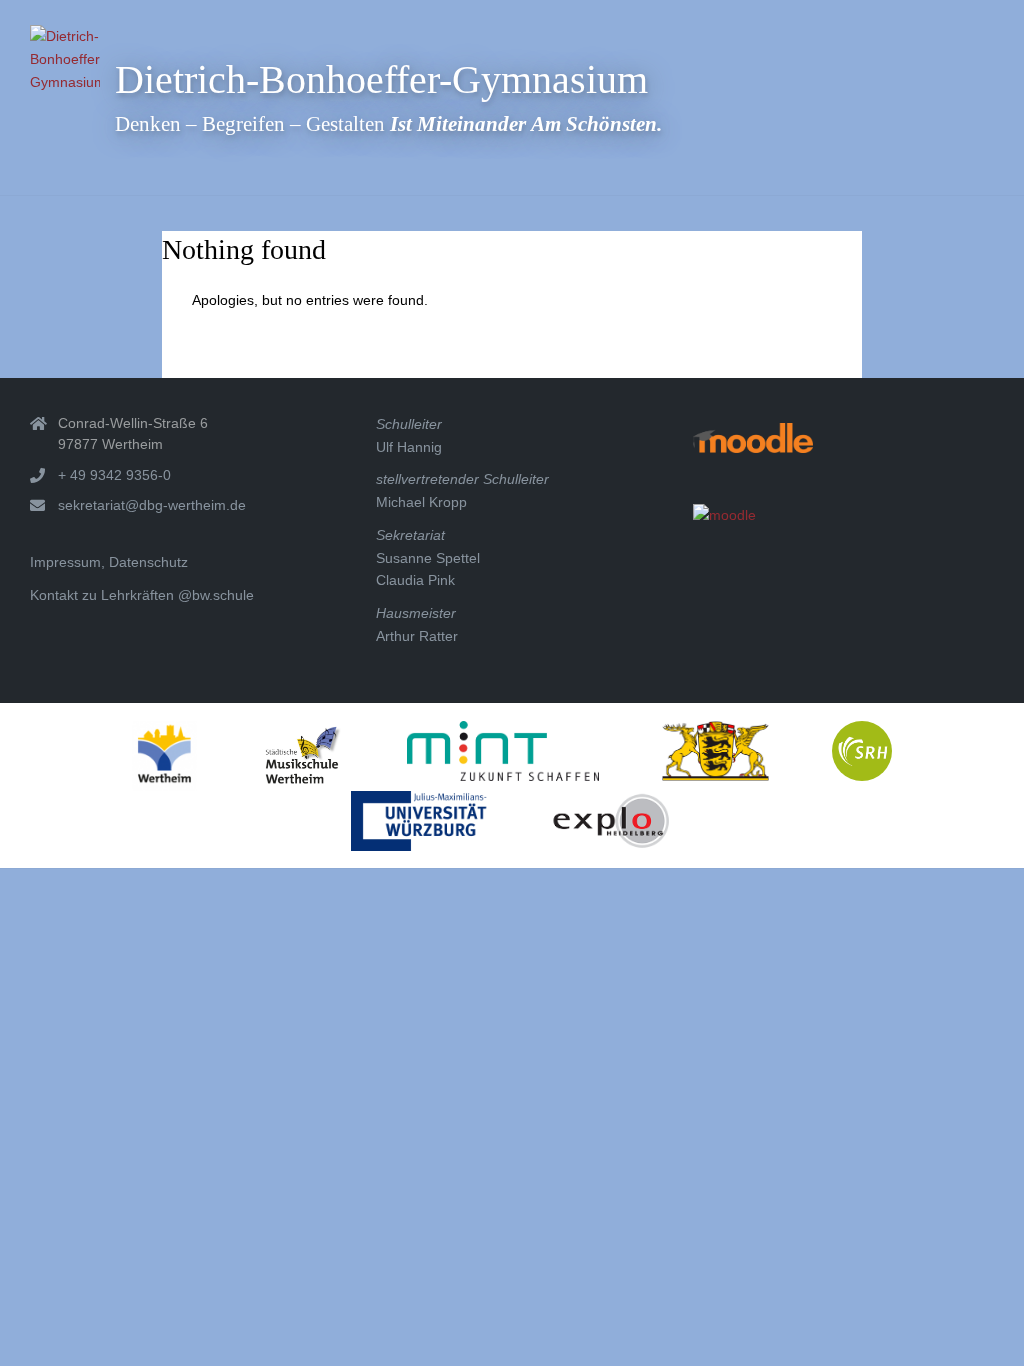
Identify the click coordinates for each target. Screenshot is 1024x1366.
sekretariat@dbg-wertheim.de (152, 505)
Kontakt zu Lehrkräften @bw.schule (142, 595)
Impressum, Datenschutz (109, 562)
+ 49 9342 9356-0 (114, 475)
